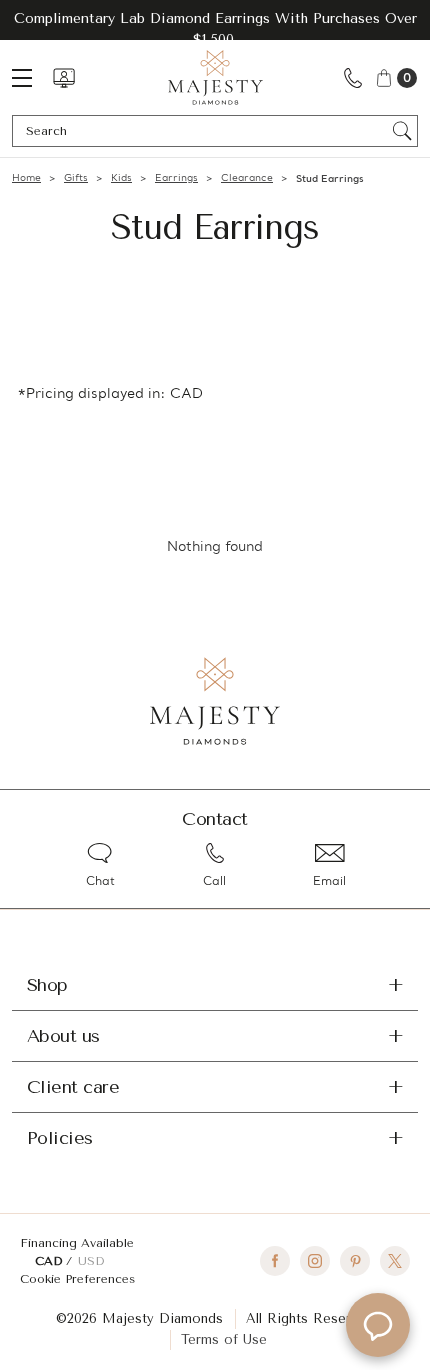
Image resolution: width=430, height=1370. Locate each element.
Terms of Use (224, 1339)
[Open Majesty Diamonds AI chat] (378, 1325)
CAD (50, 1261)
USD (91, 1261)
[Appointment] (64, 78)
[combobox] (205, 131)
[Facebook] (275, 1261)
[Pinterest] (355, 1261)
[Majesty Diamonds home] (215, 77)
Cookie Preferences (77, 1279)
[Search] (402, 131)
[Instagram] (315, 1261)
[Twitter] (395, 1261)
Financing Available (77, 1243)
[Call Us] (353, 77)
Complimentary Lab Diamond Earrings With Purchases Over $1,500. (215, 29)
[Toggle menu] (32, 77)
